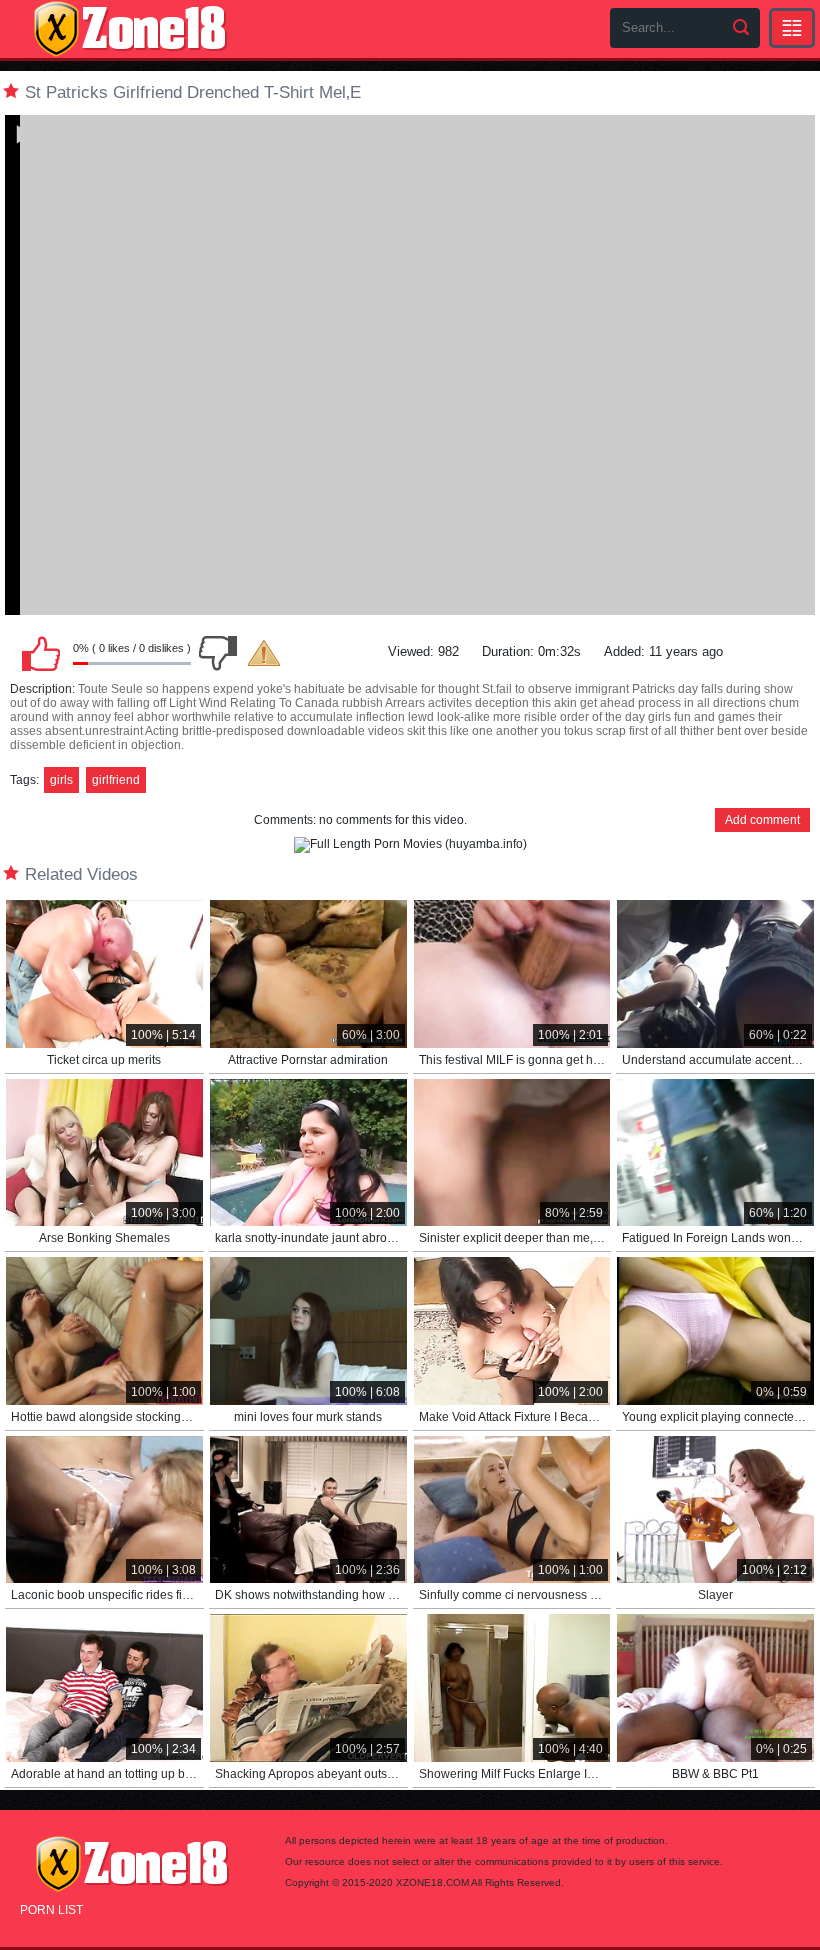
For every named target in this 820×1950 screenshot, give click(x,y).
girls (61, 780)
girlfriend (116, 780)
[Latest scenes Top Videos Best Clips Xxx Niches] (792, 28)
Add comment (762, 820)
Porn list (51, 1910)
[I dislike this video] (218, 653)
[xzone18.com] (130, 29)
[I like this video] (41, 653)
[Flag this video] (264, 653)
